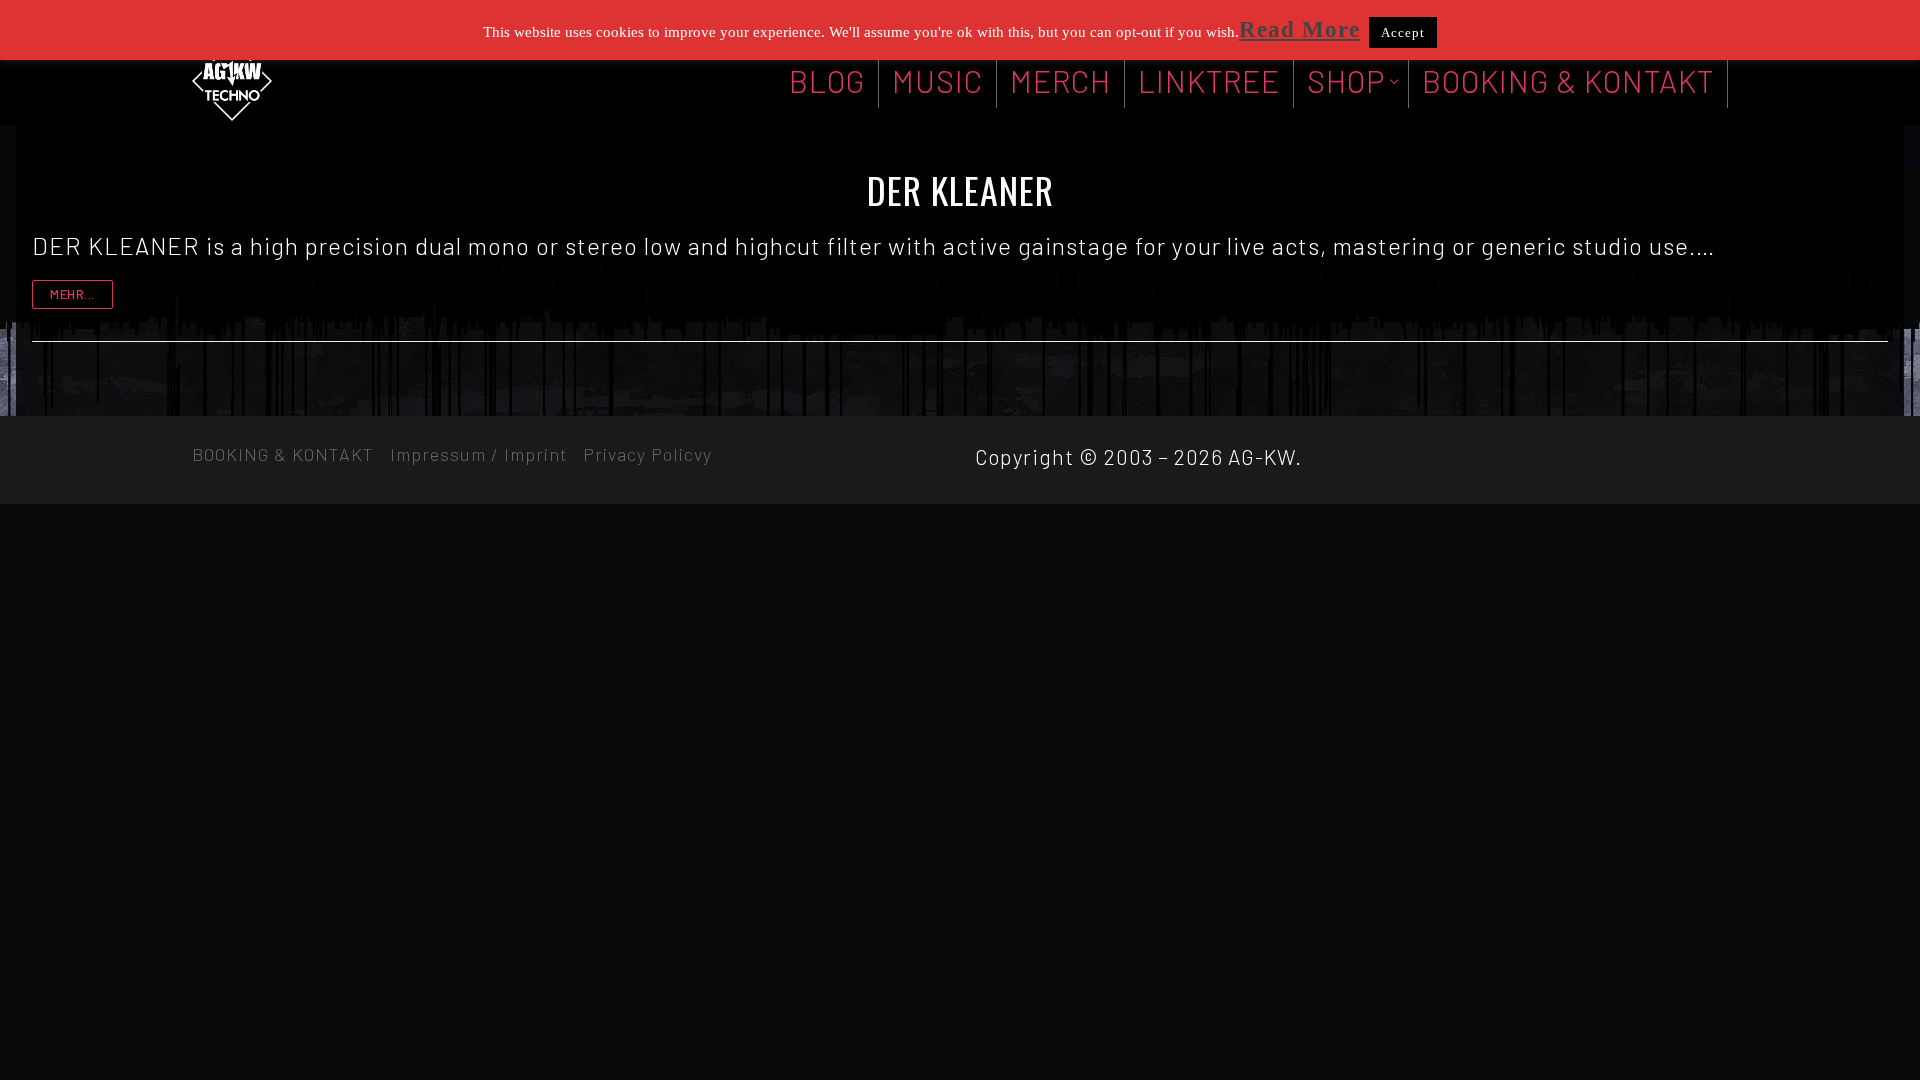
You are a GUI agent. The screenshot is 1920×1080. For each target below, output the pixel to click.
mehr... (72, 294)
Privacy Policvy (647, 454)
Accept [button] (1403, 32)
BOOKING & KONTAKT (283, 454)
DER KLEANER (960, 190)
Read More (1299, 29)
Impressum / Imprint (478, 454)
